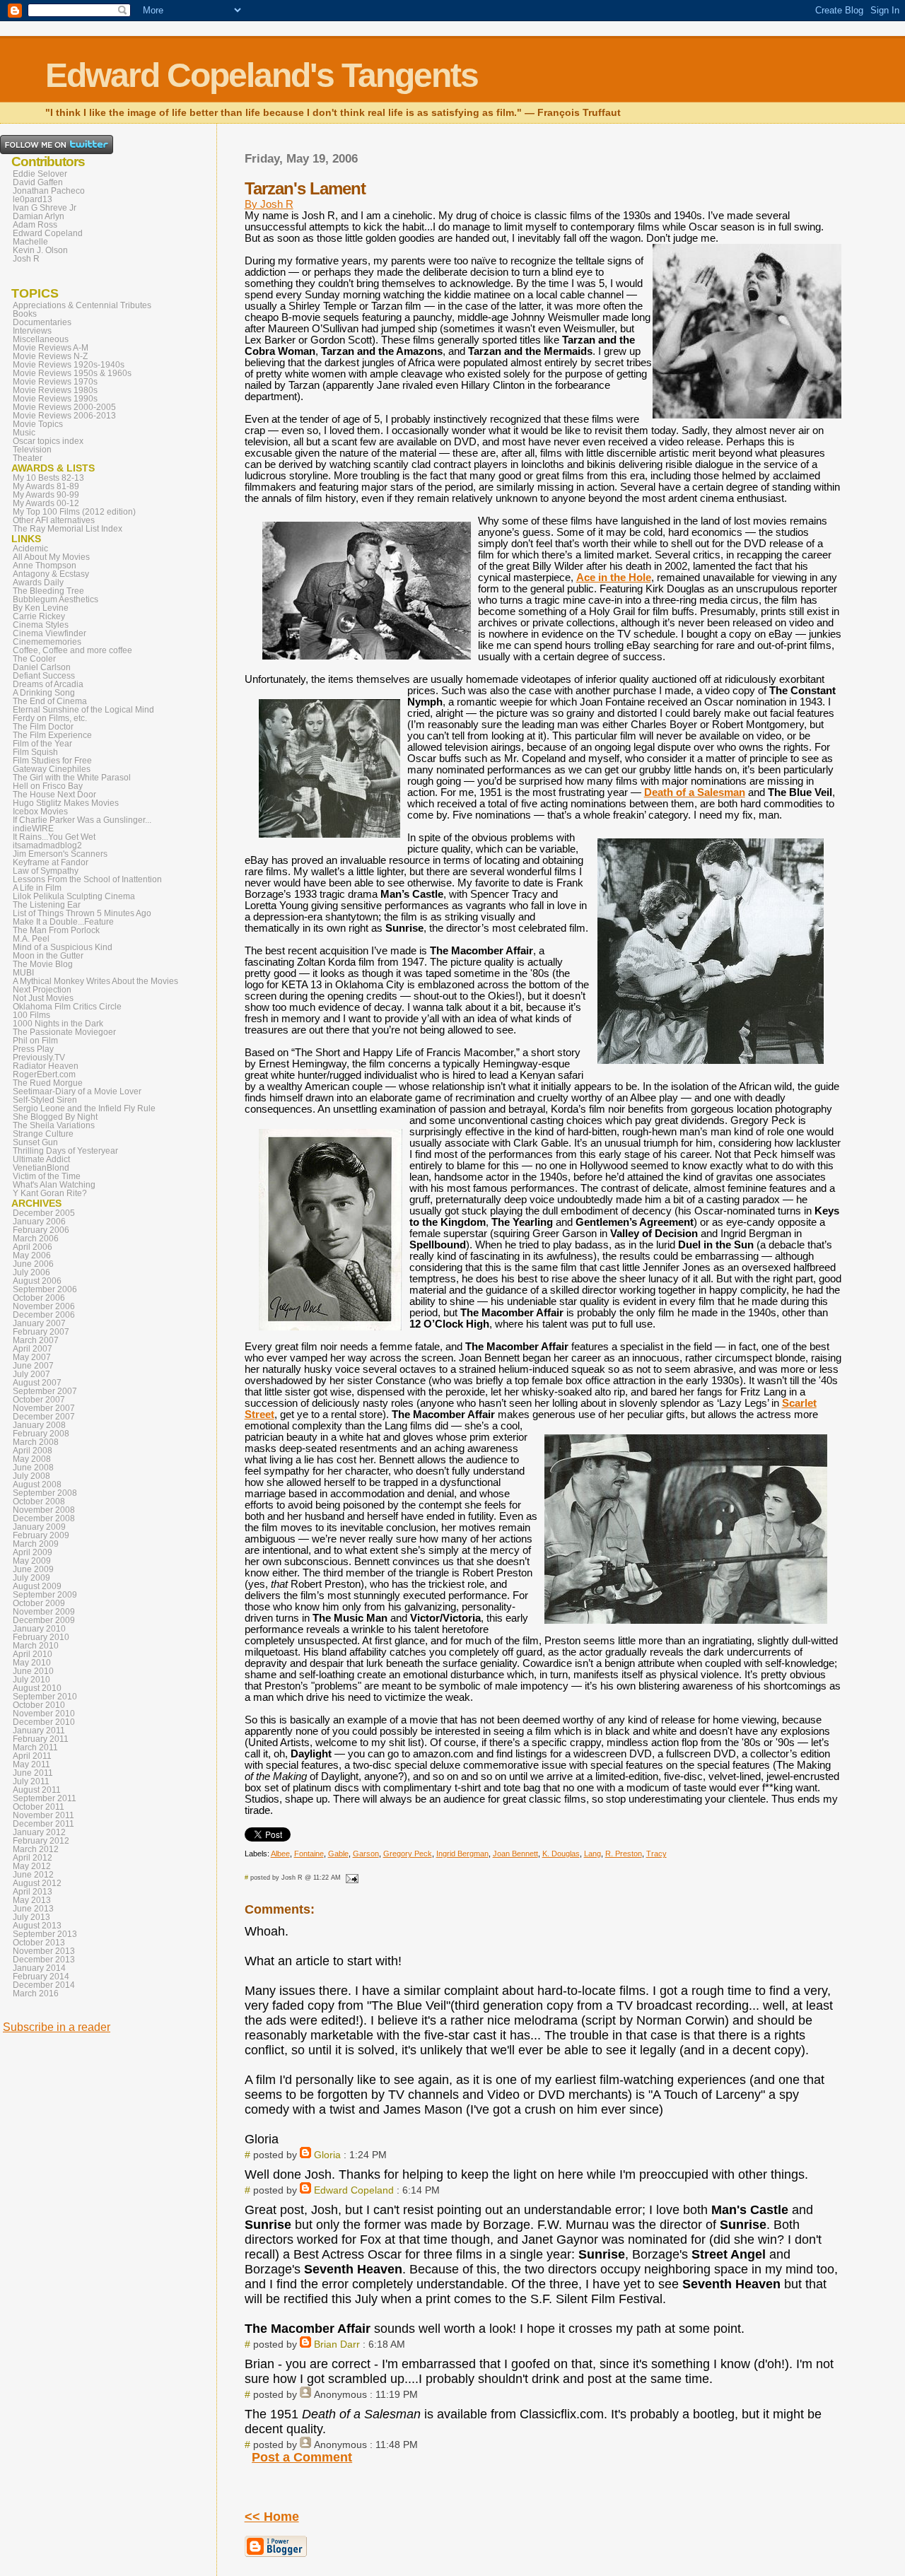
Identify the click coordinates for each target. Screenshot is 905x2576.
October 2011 (39, 1807)
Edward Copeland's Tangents (262, 75)
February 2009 (41, 1535)
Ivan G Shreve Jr (45, 208)
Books (25, 314)
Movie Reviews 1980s (55, 390)
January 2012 (39, 1832)
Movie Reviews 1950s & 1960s (72, 373)
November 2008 (44, 1510)
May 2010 (32, 1663)
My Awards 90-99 (46, 495)
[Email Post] (351, 1878)
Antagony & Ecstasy (51, 574)
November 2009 (44, 1612)
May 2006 (32, 1255)
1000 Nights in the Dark (58, 1024)
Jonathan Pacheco (49, 191)
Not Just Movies (43, 998)
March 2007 (36, 1340)
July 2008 (31, 1476)
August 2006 (37, 1281)
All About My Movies (51, 557)
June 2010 (33, 1671)
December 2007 (44, 1417)
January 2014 (39, 1968)
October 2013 (39, 1943)
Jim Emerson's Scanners (60, 854)
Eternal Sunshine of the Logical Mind (83, 710)
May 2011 (31, 1764)
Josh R (26, 259)
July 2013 (31, 1917)
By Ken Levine (41, 608)
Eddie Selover (40, 174)
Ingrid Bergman (462, 1854)
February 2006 (41, 1230)
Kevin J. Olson (40, 250)
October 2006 (39, 1298)
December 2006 (44, 1315)
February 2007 (41, 1332)
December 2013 (44, 1960)
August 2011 (37, 1790)
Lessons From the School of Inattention (87, 879)
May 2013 (32, 1900)
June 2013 (33, 1909)
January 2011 (39, 1731)
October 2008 (39, 1501)
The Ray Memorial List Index (68, 529)
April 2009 (33, 1552)
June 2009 (33, 1569)
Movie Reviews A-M (51, 348)
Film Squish (35, 752)
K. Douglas (561, 1854)
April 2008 (33, 1451)
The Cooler (34, 659)
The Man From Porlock (56, 930)
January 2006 (39, 1222)
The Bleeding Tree (48, 591)
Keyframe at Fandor (51, 862)
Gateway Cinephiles (52, 769)
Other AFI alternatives (54, 520)
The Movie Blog (43, 964)
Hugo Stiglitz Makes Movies (66, 803)
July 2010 (31, 1680)
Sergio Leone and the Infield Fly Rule (84, 1108)
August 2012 (37, 1883)
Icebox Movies (40, 812)
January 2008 (39, 1425)
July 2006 (31, 1272)
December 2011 (43, 1824)
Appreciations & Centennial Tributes (82, 305)
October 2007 (39, 1400)
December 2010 (44, 1722)
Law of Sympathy (46, 871)
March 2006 (36, 1239)
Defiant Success (44, 676)
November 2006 (44, 1306)
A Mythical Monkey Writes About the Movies (95, 981)
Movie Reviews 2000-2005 (64, 407)
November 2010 (44, 1714)
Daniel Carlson (42, 667)
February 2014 (41, 1977)
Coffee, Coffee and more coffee (72, 650)
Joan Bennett (515, 1854)
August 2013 (37, 1926)
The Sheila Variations (54, 1125)
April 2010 (33, 1654)
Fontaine (309, 1854)
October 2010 (39, 1705)
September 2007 (45, 1391)
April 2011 (32, 1756)
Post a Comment (302, 2457)
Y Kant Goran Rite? (50, 1193)
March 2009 (36, 1544)
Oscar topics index (48, 441)
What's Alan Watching (54, 1185)
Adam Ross (35, 225)
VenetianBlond (41, 1168)
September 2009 (45, 1595)
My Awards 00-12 (46, 503)
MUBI (23, 973)
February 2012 (41, 1841)
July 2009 (31, 1578)
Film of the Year (42, 744)
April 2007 (33, 1349)
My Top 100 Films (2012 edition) (74, 512)
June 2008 (33, 1468)
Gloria (327, 2155)
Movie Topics (38, 424)
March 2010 (36, 1646)
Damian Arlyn (39, 216)
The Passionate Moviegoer (64, 1032)
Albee (280, 1854)
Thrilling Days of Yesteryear (65, 1151)
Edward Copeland (354, 2190)
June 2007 (33, 1366)
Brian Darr (337, 2344)
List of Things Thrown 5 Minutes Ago (82, 913)
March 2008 (36, 1442)
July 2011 (31, 1781)
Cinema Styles (41, 625)
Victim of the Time (47, 1176)
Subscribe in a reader (57, 2027)
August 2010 (37, 1688)
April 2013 (33, 1892)
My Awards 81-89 (46, 486)
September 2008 (45, 1493)
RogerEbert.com (44, 1075)
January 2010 (39, 1629)
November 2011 (43, 1815)
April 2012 (33, 1858)
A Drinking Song (44, 693)
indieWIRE (33, 829)
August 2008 (37, 1485)
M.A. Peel (31, 939)
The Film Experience (52, 735)
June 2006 (33, 1264)
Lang (592, 1854)
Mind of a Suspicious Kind (63, 947)
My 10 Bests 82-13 (48, 478)
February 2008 (41, 1434)
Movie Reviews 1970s (55, 382)
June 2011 (33, 1773)
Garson (366, 1854)
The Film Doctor (43, 727)
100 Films (31, 1015)
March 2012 (36, 1849)
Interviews (32, 331)
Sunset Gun (35, 1142)
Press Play (33, 1049)
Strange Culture (43, 1134)
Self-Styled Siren (45, 1100)
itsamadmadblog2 (47, 845)
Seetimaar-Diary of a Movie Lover (77, 1091)
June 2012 (33, 1875)
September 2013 (45, 1934)
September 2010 (45, 1697)
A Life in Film (37, 888)
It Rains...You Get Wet (54, 837)
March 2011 (35, 1747)
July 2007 (31, 1374)
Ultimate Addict (41, 1159)
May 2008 (32, 1459)
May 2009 (32, 1561)
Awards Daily (38, 582)
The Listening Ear (47, 905)
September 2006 (45, 1289)
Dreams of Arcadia (48, 684)
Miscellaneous (41, 339)
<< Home (272, 2517)
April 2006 (33, 1247)
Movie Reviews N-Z (50, 356)
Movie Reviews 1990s (55, 399)
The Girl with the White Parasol (72, 778)
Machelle (30, 242)
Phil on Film (35, 1041)
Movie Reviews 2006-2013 (64, 416)
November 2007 (44, 1408)
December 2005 (44, 1213)
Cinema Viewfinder (49, 633)
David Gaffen (38, 182)
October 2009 (39, 1603)
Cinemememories (47, 642)
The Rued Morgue (48, 1083)
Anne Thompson (45, 566)
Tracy (656, 1854)
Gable (338, 1854)
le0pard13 (33, 199)
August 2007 (37, 1383)
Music (24, 433)
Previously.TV (39, 1058)
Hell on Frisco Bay (48, 786)
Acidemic (30, 549)
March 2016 (36, 1994)
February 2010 (41, 1637)
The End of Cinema (50, 701)
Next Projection (42, 990)
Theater (28, 458)
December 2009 (44, 1620)
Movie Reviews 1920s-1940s (69, 365)
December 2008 (44, 1518)
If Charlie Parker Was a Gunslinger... (82, 820)
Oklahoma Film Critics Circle (67, 1007)
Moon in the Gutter (48, 956)
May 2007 (32, 1357)
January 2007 (39, 1323)
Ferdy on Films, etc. (50, 718)
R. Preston (624, 1854)
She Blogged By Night (55, 1117)
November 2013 (44, 1951)
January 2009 (39, 1527)
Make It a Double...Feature (63, 922)
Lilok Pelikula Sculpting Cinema (74, 896)
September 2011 (45, 1798)
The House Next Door (54, 795)
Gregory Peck (408, 1854)
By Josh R (269, 204)
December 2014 (44, 1985)
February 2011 (41, 1739)
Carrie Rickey (39, 616)
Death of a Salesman (695, 792)
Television (32, 450)
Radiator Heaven (46, 1066)
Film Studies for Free (52, 761)
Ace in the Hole (614, 578)
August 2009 (37, 1586)
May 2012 (32, 1866)
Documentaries (42, 322)
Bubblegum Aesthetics (56, 599)
